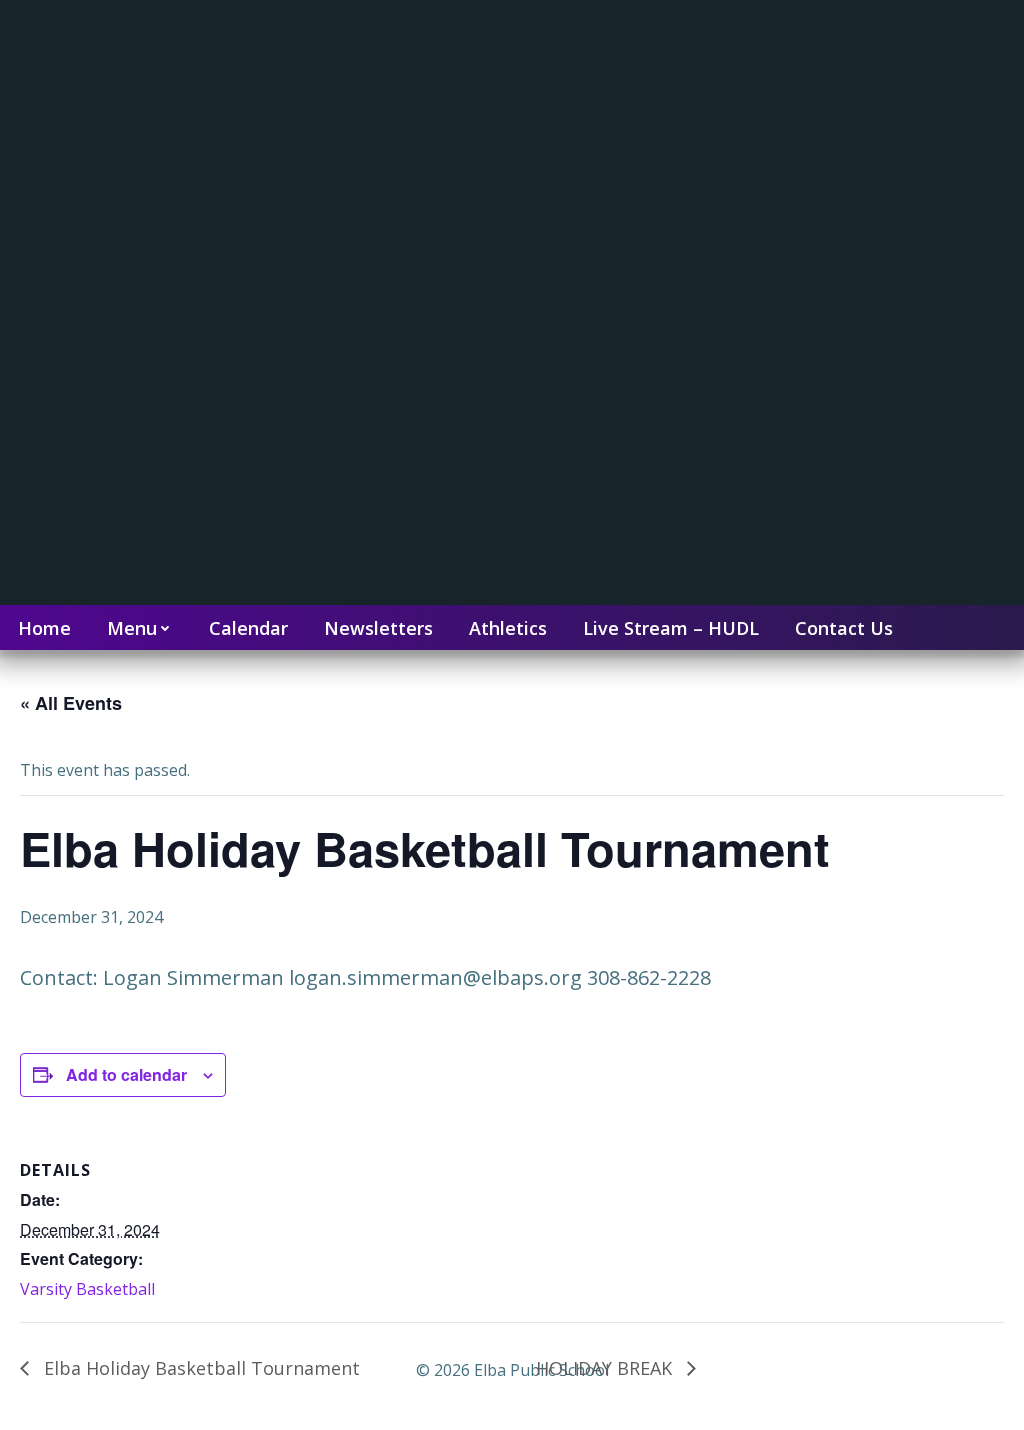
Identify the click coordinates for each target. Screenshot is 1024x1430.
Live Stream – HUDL (671, 628)
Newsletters (378, 628)
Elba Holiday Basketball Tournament (199, 1368)
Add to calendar (126, 1074)
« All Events (71, 703)
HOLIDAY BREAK (606, 1368)
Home (44, 628)
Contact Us (844, 628)
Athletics (508, 628)
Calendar (248, 628)
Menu (132, 628)
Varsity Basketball (87, 1289)
